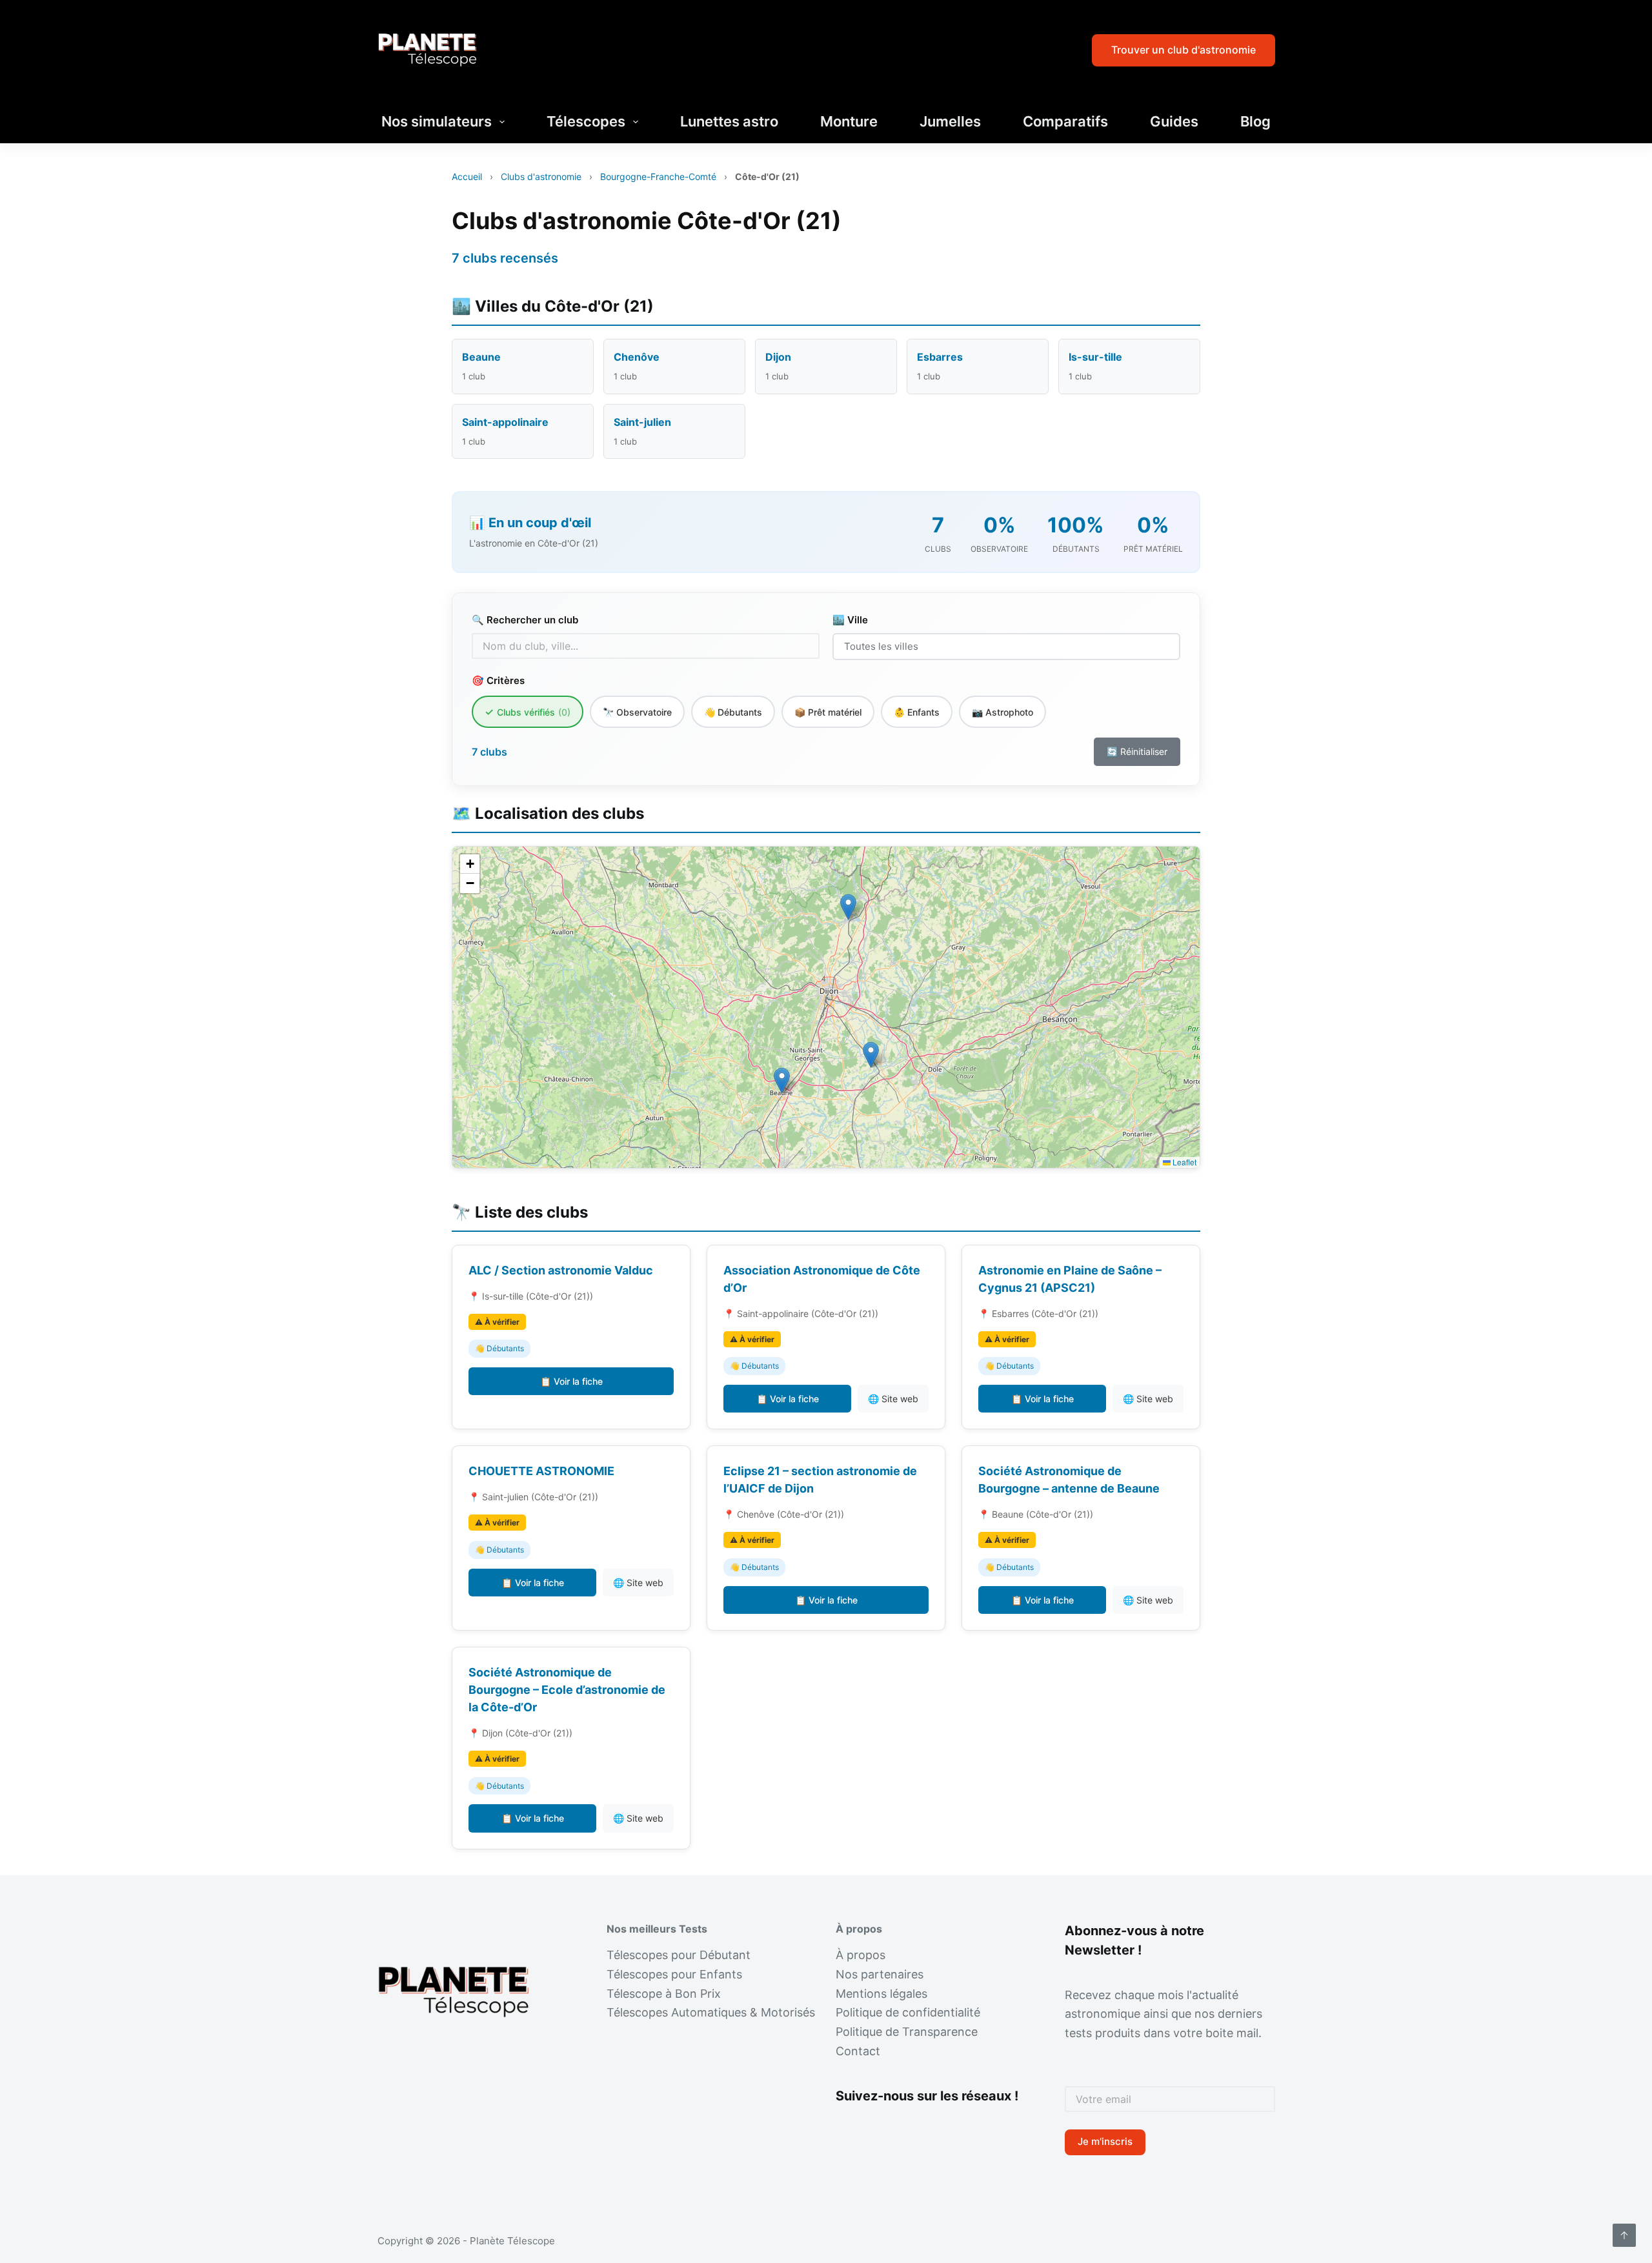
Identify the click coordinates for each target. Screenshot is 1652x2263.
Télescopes (586, 121)
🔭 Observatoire (637, 712)
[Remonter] (1624, 2235)
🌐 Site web (893, 1399)
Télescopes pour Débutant (679, 1955)
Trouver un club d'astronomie (1184, 50)
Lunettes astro (729, 121)
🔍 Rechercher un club (525, 620)
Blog (1255, 121)
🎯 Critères (498, 680)
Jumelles (950, 121)
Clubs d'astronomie (541, 176)
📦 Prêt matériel (828, 712)
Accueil (467, 176)
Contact (858, 2051)
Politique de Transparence (907, 2032)
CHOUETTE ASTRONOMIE (541, 1471)
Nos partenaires (880, 1974)
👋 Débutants (733, 712)
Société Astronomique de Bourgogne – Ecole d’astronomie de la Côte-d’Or (567, 1690)
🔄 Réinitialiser (1137, 751)
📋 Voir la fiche (571, 1381)
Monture (849, 121)
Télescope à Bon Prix (664, 1994)
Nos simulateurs (437, 121)
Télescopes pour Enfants (674, 1974)
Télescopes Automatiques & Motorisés (711, 2012)
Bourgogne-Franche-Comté (658, 176)
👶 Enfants (917, 712)
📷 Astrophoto (1002, 712)
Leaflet (1184, 1162)
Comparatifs (1065, 121)
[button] (782, 1081)
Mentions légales (881, 1994)
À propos (861, 1955)
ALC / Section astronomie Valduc (561, 1270)
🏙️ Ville (850, 620)
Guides (1174, 121)
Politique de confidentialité (908, 2012)
